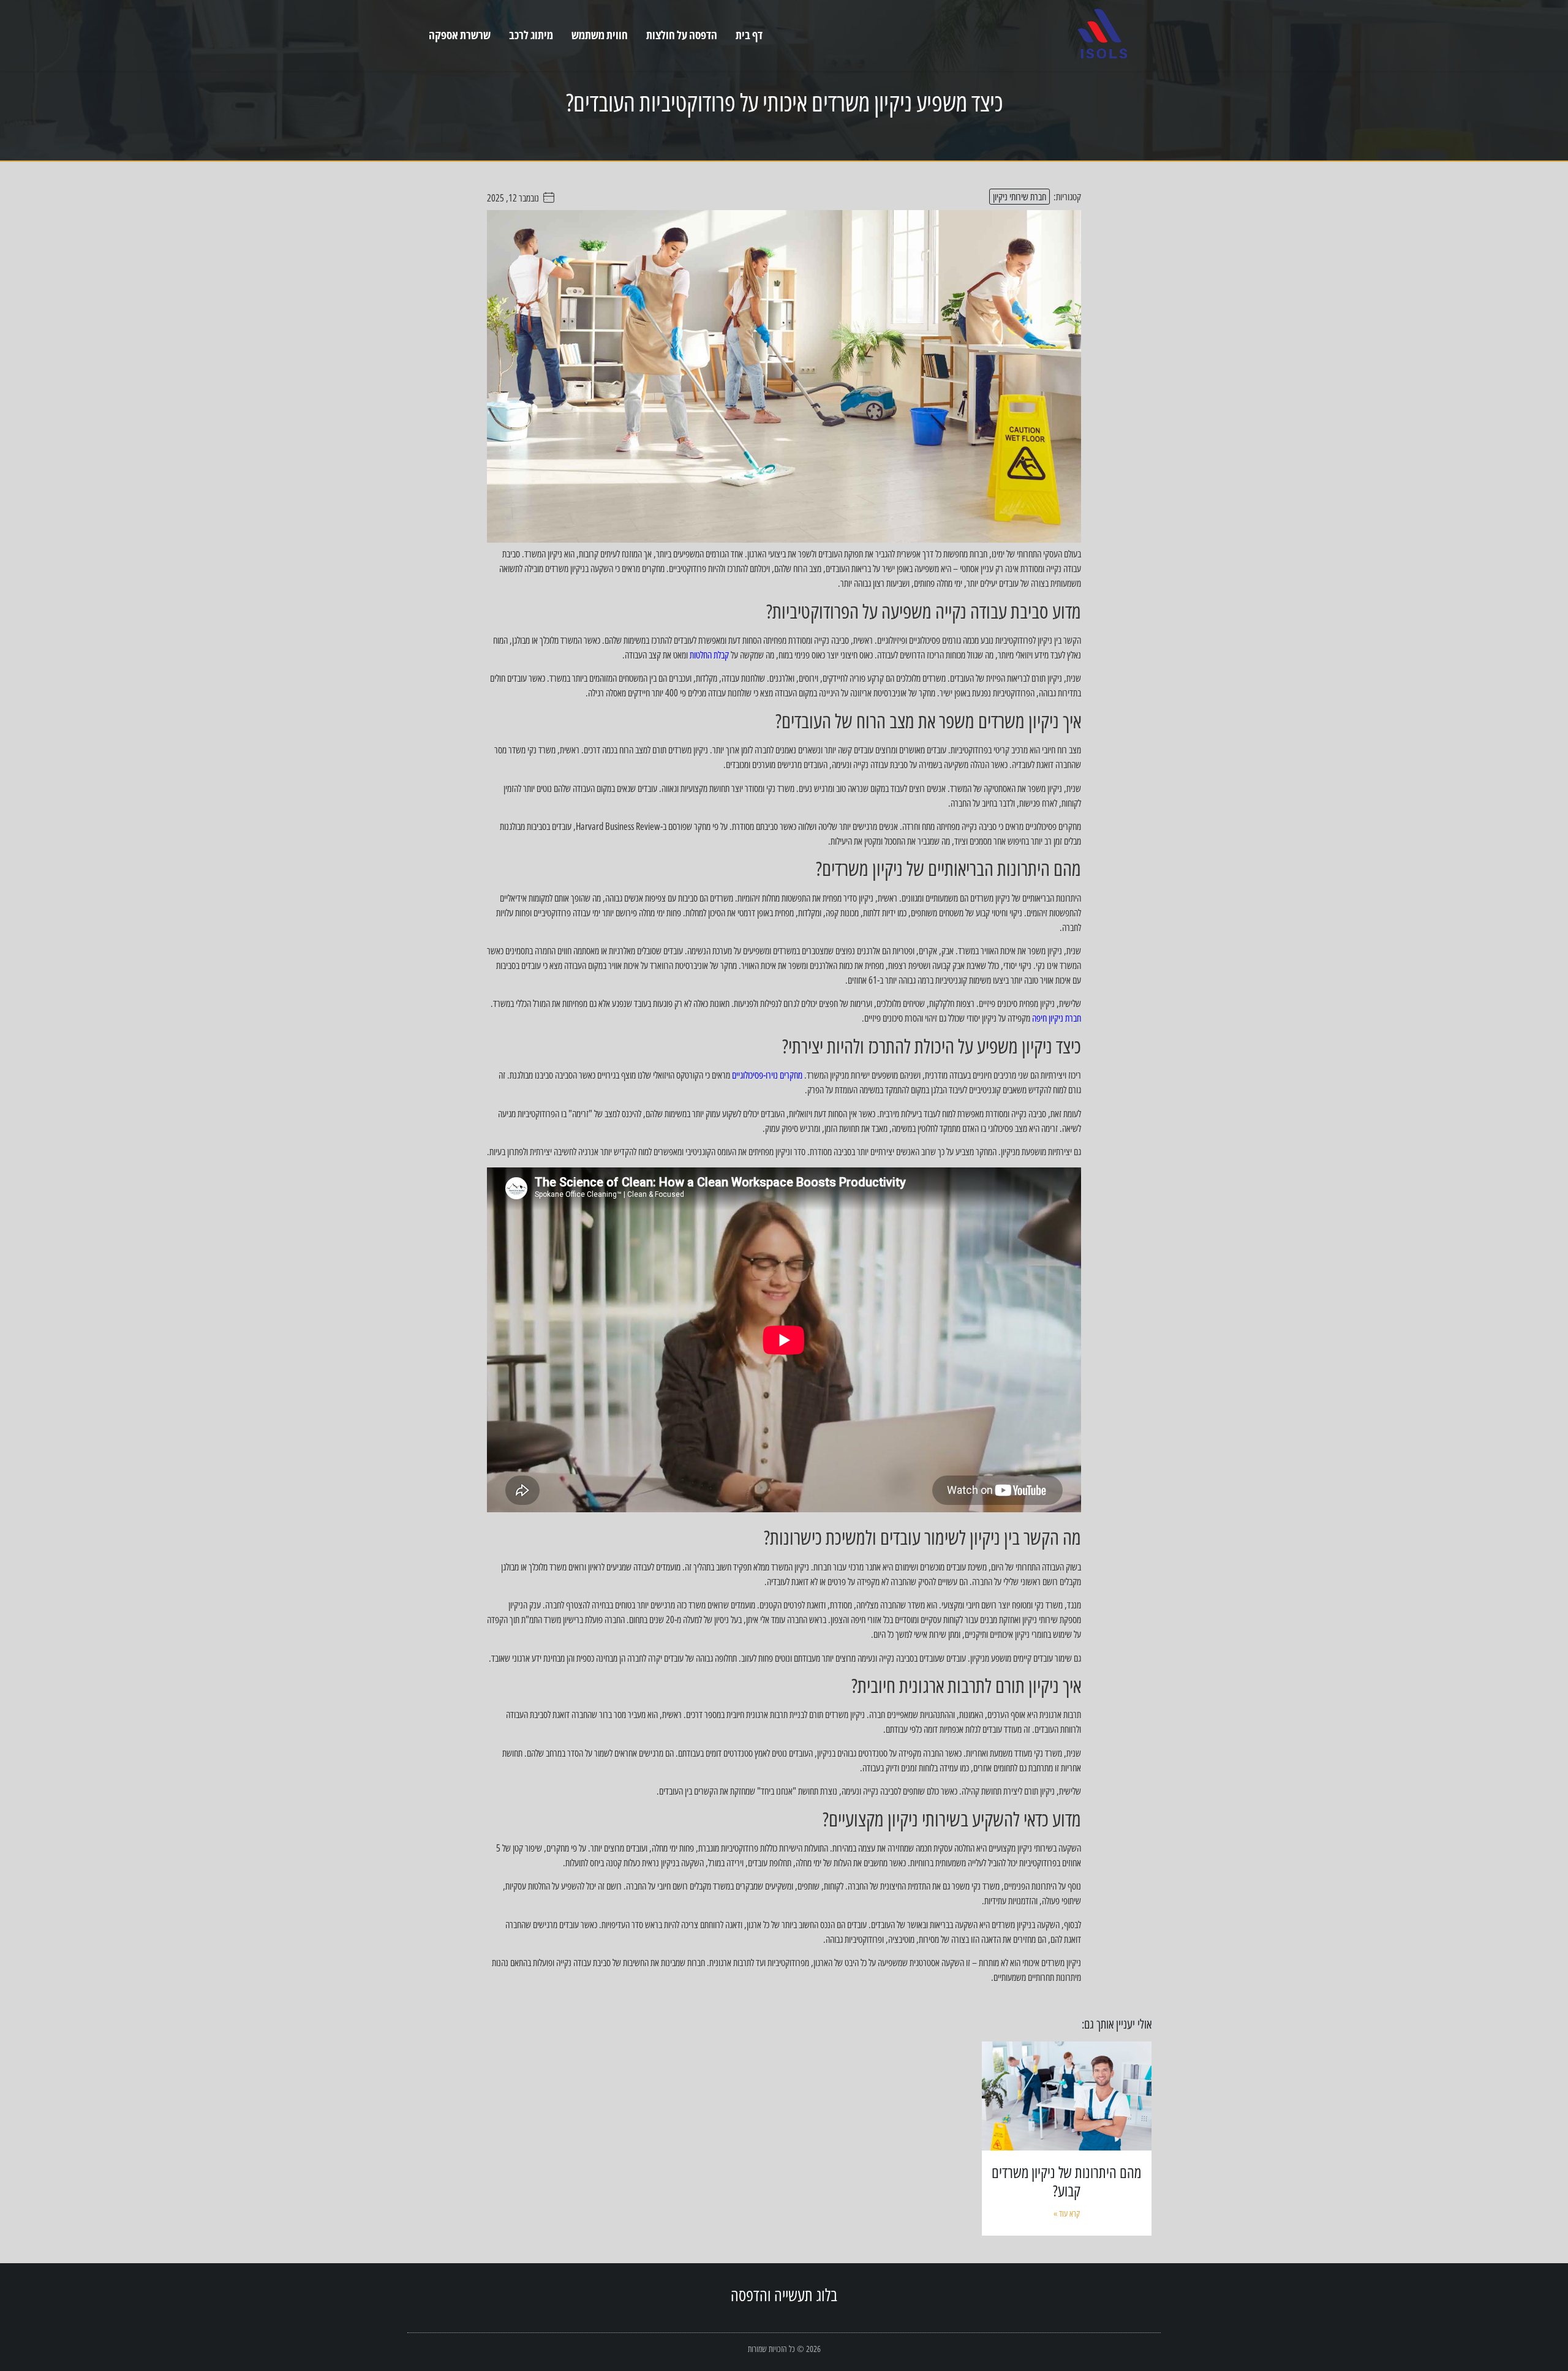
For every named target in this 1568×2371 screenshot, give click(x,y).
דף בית (749, 35)
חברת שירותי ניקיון (1020, 197)
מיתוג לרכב (531, 35)
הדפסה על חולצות (682, 35)
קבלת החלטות (709, 655)
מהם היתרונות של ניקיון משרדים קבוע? (1066, 2181)
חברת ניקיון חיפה (1057, 1018)
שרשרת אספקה (460, 35)
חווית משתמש (600, 35)
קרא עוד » (1067, 2213)
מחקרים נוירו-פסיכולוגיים (767, 1075)
